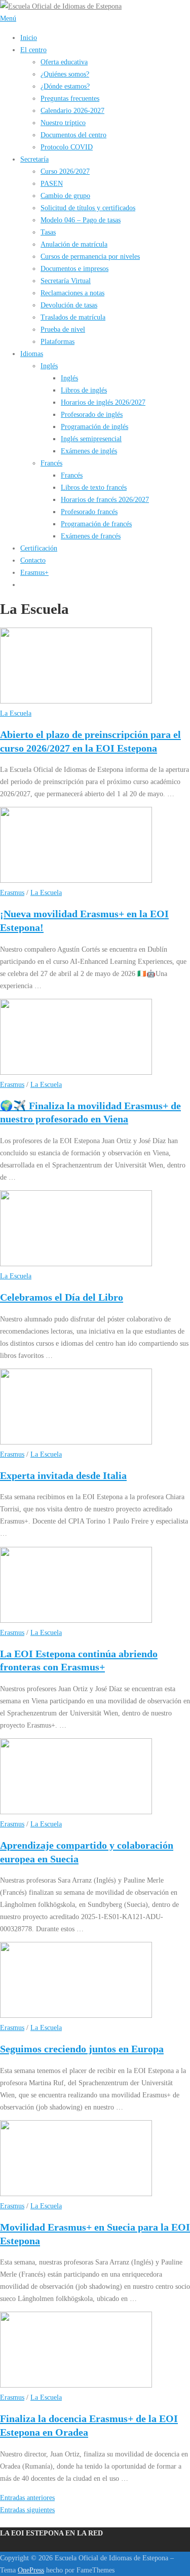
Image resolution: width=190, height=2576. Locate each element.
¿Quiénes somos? (65, 74)
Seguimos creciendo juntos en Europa (82, 2049)
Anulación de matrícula (74, 244)
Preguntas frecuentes (70, 98)
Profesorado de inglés (92, 414)
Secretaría (34, 159)
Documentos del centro (73, 135)
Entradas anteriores (27, 2497)
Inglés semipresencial (91, 439)
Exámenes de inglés (89, 451)
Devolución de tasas (69, 305)
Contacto (33, 560)
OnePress (31, 2570)
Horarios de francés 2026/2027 (105, 499)
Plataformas (58, 341)
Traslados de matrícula (73, 317)
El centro (33, 50)
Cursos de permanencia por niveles (90, 256)
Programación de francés (96, 524)
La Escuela (16, 713)
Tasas (48, 232)
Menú (8, 18)
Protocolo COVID (67, 147)
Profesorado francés (89, 512)
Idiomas (32, 354)
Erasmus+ (34, 572)
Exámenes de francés (91, 536)
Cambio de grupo (65, 196)
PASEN (52, 183)
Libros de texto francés (94, 487)
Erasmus (12, 892)
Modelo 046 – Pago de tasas (81, 220)
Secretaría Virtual (66, 281)
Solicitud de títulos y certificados (88, 208)
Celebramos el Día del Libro (62, 1297)
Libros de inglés (84, 390)
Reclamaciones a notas (72, 293)
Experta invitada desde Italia (63, 1475)
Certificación (39, 548)
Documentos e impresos (74, 268)
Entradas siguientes (27, 2510)
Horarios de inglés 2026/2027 (103, 402)
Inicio (29, 37)
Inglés (49, 366)
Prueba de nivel (63, 329)
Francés (51, 463)
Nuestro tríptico (63, 123)
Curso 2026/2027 (65, 171)
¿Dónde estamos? (65, 86)
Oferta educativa (64, 62)
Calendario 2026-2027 (72, 110)
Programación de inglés (94, 426)
